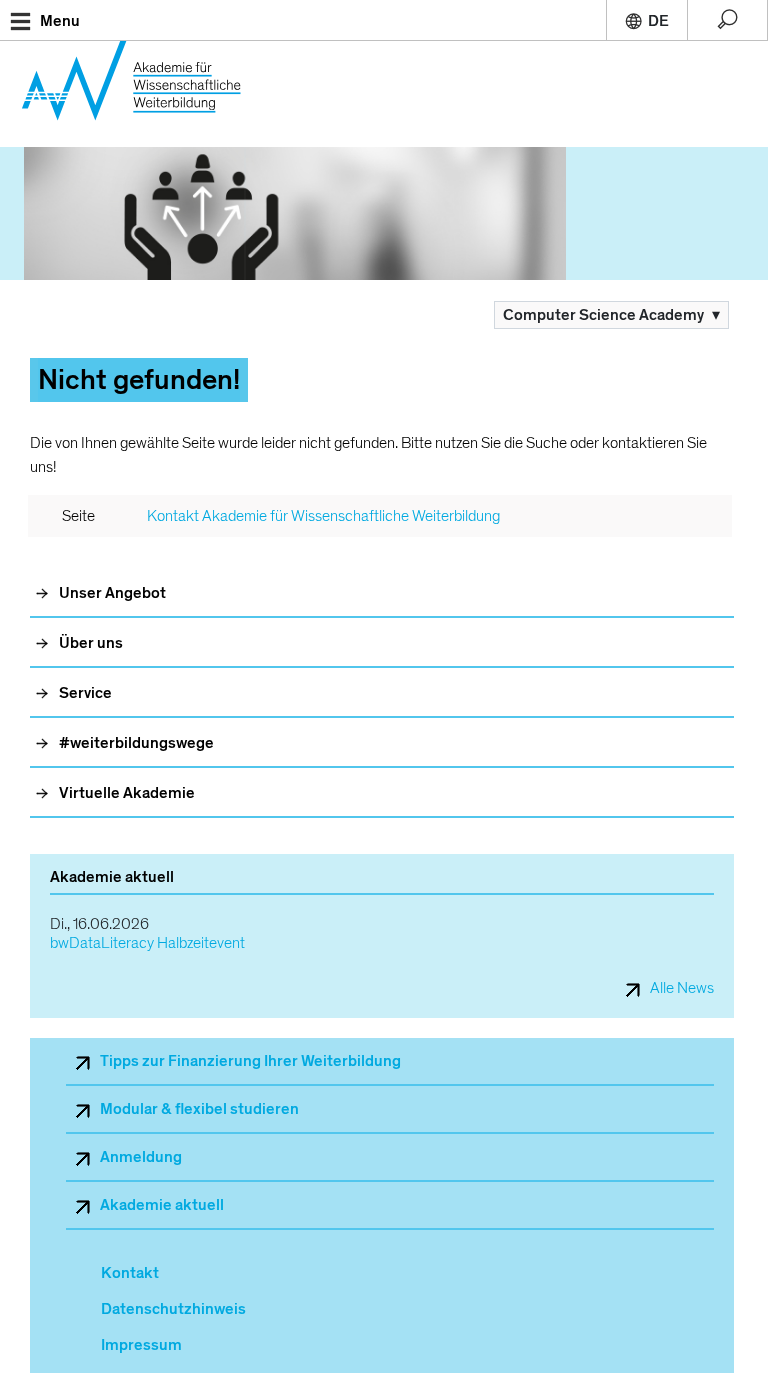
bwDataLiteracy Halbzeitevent (147, 943)
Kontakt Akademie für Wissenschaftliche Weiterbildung (323, 516)
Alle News (682, 988)
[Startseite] (142, 94)
